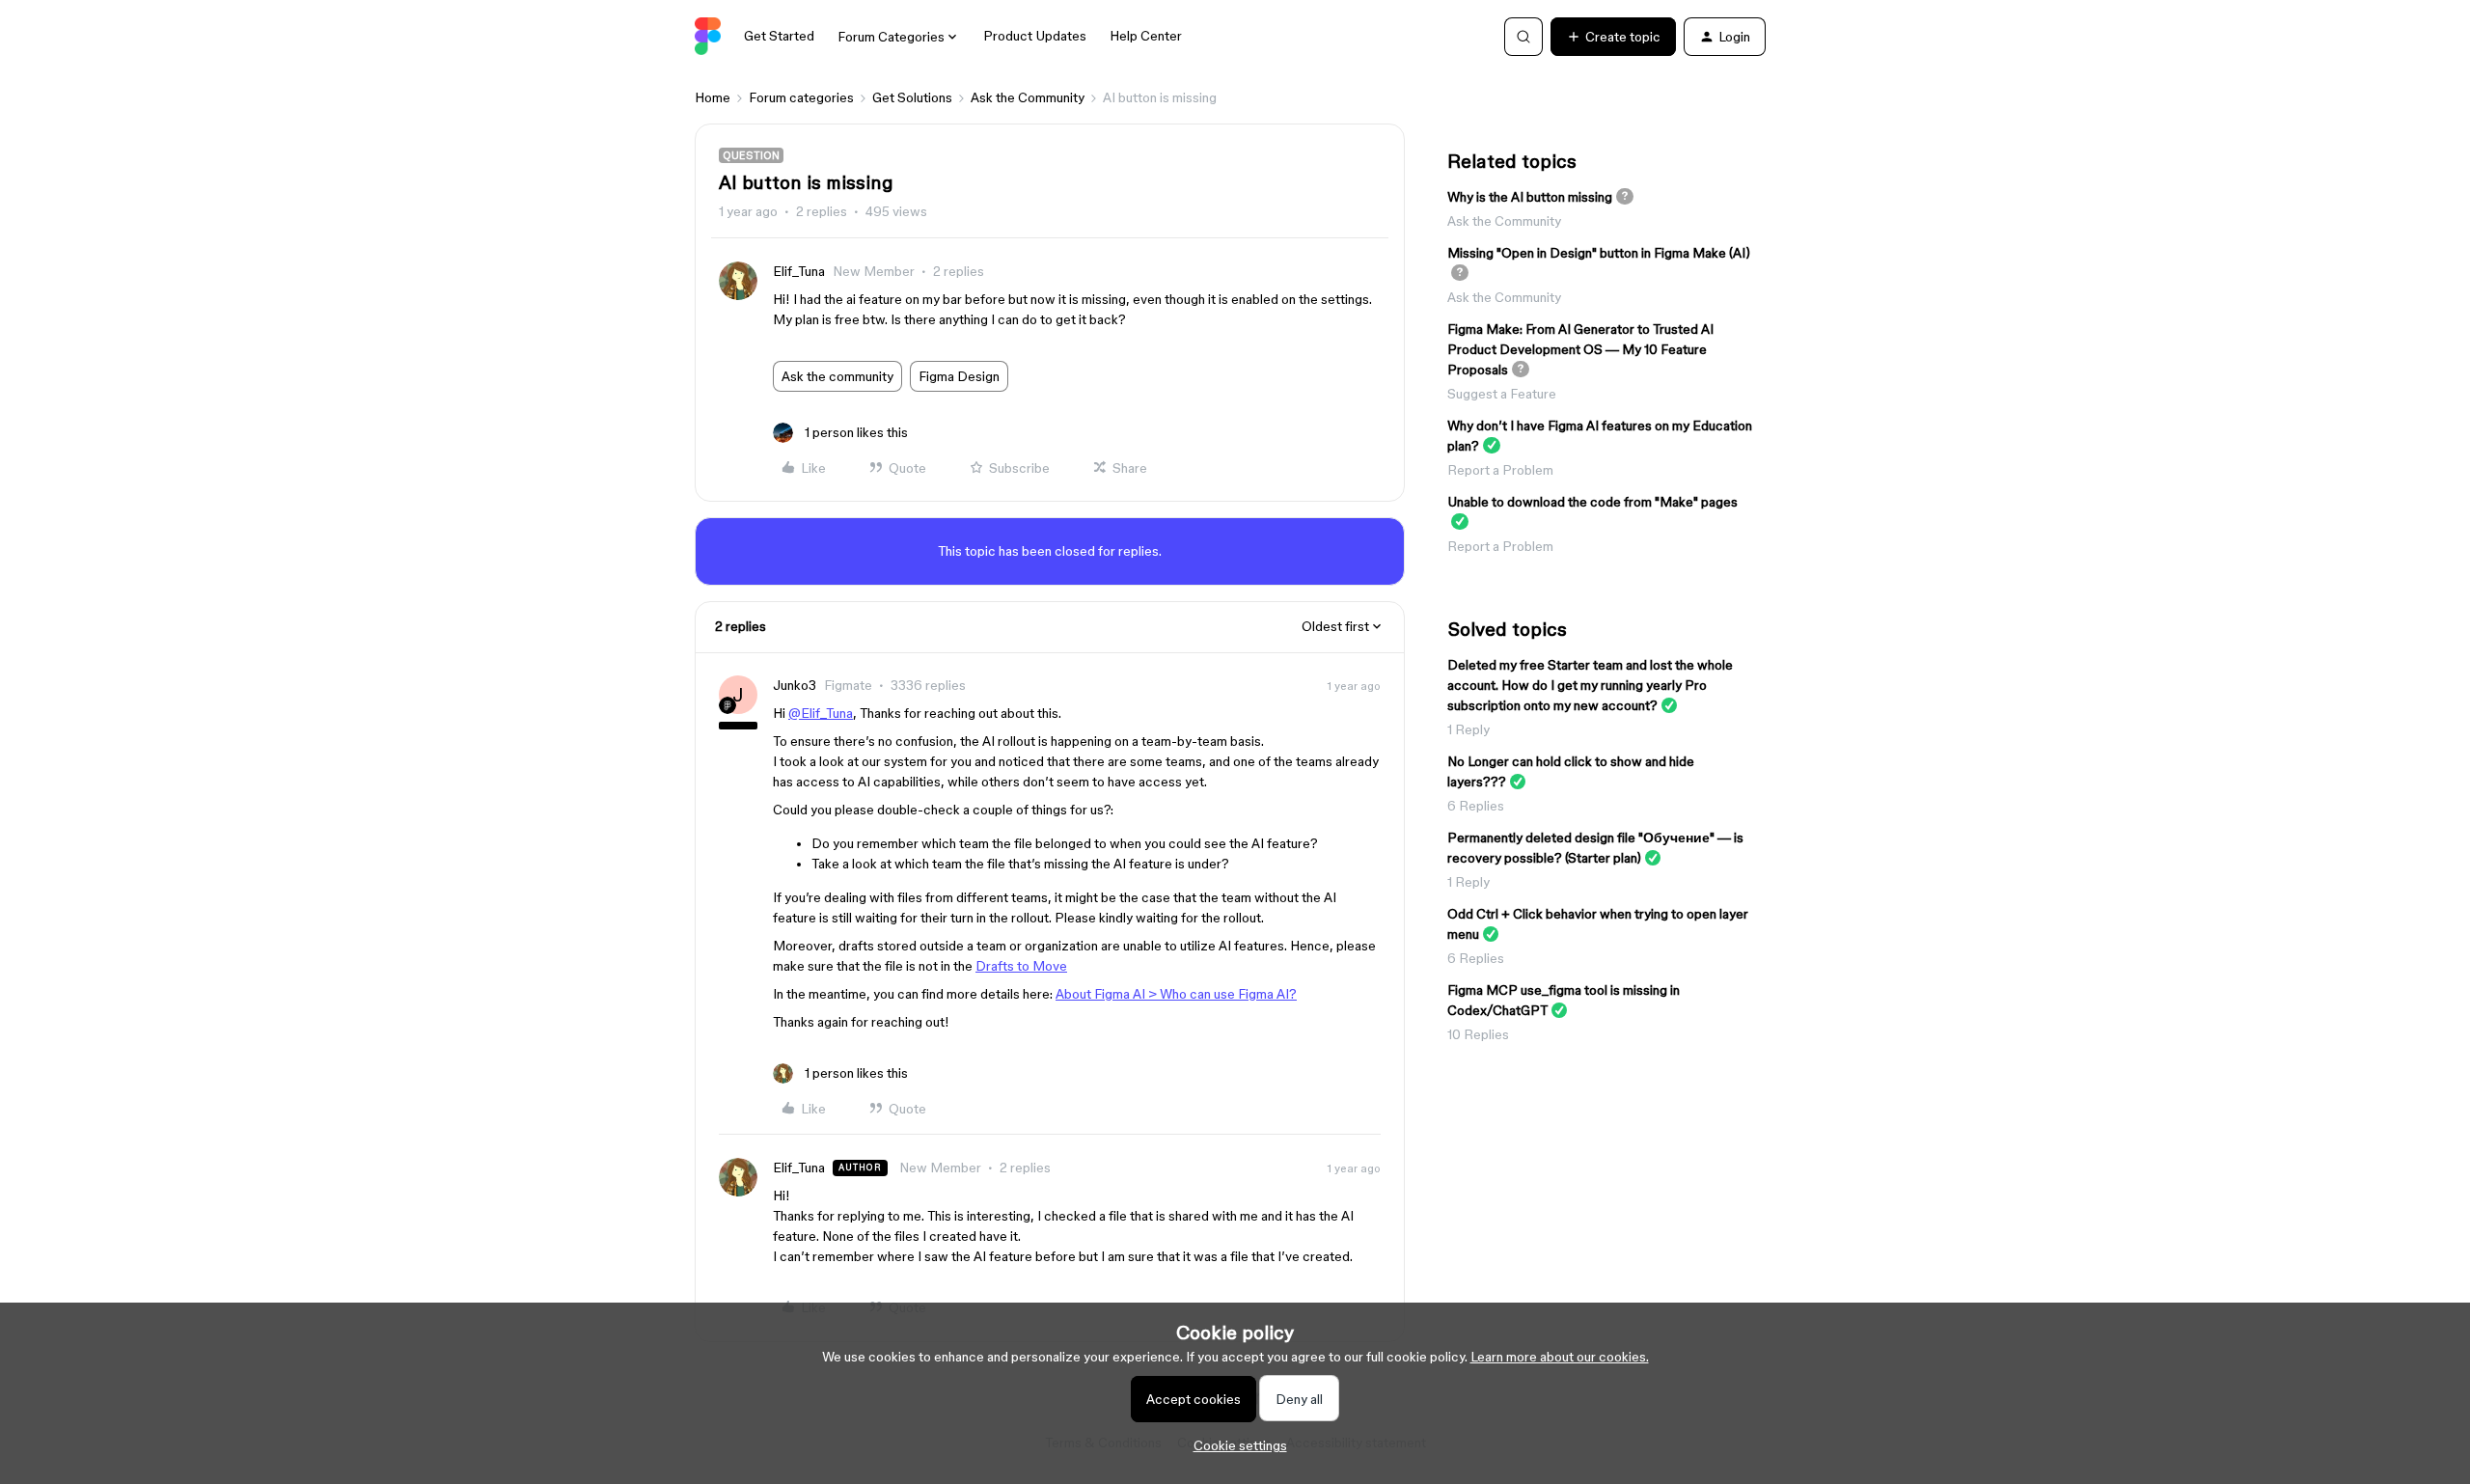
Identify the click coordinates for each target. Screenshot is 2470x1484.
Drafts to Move (1021, 966)
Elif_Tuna (799, 271)
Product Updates (1035, 36)
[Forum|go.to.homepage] (708, 37)
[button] (1613, 37)
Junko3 (795, 685)
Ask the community (837, 376)
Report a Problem (1500, 470)
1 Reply (1468, 729)
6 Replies (1476, 806)
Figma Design (959, 376)
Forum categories (801, 97)
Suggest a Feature (1502, 394)
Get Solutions (912, 97)
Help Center (1146, 36)
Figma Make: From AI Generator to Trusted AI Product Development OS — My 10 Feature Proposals (1580, 349)
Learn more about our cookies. (1560, 1357)
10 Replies (1478, 1034)
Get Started (779, 36)
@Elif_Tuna (821, 713)
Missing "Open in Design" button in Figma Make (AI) (1599, 253)
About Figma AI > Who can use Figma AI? (1176, 994)
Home (713, 97)
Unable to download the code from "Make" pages (1592, 502)
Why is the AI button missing (1530, 197)
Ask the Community (1028, 97)
